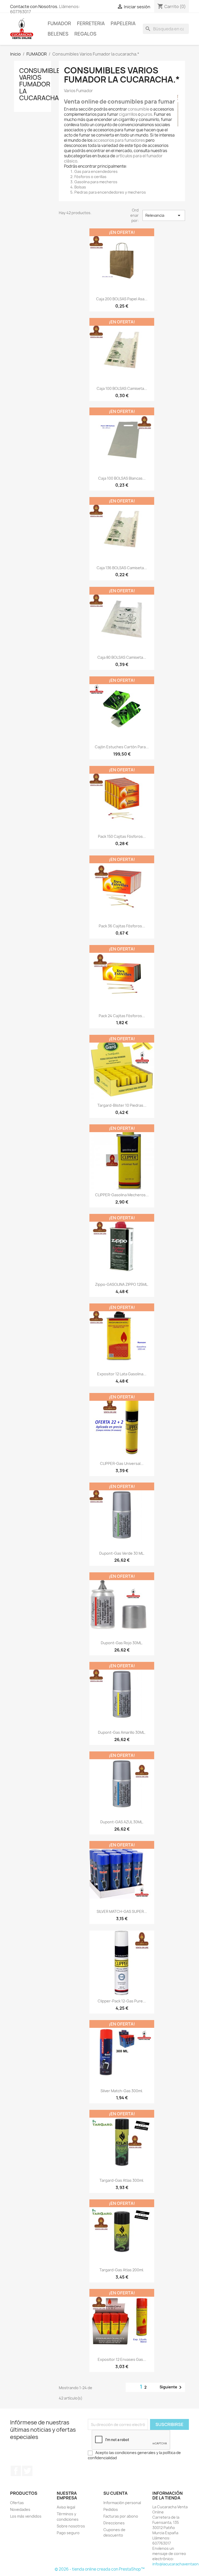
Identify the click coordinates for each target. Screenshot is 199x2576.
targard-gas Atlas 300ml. (122, 2180)
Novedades (20, 2509)
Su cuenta (115, 2493)
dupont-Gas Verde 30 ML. (122, 1553)
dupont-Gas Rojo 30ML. (122, 1643)
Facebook (16, 2471)
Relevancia (164, 215)
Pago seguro (68, 2533)
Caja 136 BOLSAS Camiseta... (122, 568)
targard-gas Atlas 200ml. (122, 2270)
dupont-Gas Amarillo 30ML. (122, 1732)
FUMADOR (59, 23)
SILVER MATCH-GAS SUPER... (122, 1911)
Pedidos (111, 2509)
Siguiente (172, 2387)
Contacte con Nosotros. (34, 6)
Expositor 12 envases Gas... (122, 2359)
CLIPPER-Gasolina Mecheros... (122, 1195)
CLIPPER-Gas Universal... (122, 1463)
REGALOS (85, 34)
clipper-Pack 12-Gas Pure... (122, 2001)
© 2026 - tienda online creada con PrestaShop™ (100, 2569)
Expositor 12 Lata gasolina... (122, 1374)
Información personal (122, 2503)
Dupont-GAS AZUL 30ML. (122, 1822)
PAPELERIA (123, 23)
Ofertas (17, 2503)
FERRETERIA (91, 23)
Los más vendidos (26, 2516)
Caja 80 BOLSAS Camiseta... (122, 657)
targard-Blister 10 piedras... (122, 1105)
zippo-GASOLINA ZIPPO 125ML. (122, 1284)
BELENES (58, 34)
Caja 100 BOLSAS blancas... (122, 478)
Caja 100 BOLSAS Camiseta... (122, 388)
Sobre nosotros (71, 2526)
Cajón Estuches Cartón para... (122, 747)
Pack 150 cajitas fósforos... (122, 836)
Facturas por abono (121, 2516)
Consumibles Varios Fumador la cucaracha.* (42, 84)
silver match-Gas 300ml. (122, 2091)
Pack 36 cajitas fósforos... (122, 926)
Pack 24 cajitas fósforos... (122, 1016)
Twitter (27, 2471)
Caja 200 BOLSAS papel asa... (122, 299)
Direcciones (114, 2523)
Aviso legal (66, 2507)
